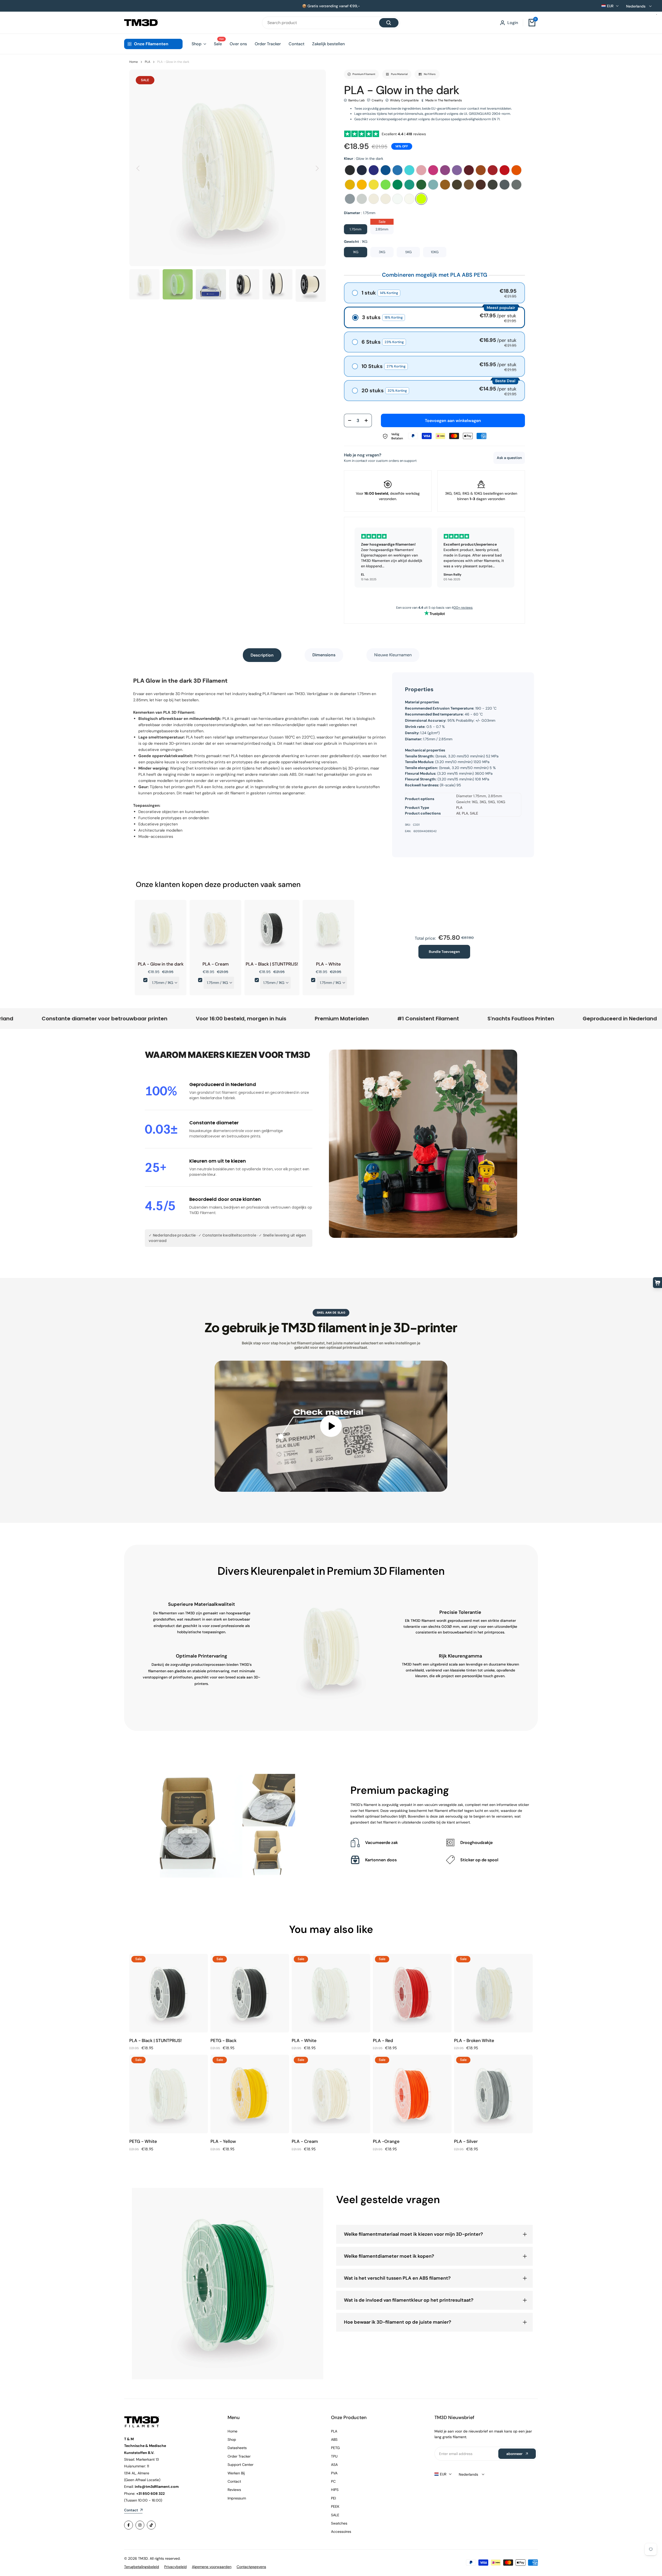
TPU (334, 2456)
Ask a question (509, 458)
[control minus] (348, 420)
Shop (232, 2439)
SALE (474, 813)
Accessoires (341, 2532)
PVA (334, 2473)
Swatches (339, 2523)
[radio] (350, 170)
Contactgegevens (251, 2567)
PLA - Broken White (474, 2040)
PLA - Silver (466, 2141)
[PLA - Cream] (215, 930)
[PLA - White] (328, 930)
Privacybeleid (175, 2567)
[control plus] (368, 420)
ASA (334, 2465)
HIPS (335, 2490)
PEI (333, 2498)
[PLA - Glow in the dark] (161, 930)
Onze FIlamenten (151, 44)
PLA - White (328, 964)
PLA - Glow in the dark (173, 62)
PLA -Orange (386, 2141)
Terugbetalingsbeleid (142, 2567)
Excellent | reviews (405, 134)
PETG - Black (224, 2040)
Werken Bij (236, 2473)
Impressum (237, 2498)
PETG (335, 2448)
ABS (334, 2439)
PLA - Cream (216, 964)
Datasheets (237, 2448)
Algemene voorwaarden (212, 2567)
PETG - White (143, 2141)
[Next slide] (317, 168)
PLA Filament (274, 694)
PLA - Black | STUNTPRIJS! (272, 964)
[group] (144, 284)
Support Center (240, 2465)
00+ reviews (463, 608)
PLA (148, 62)
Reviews (234, 2490)
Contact (234, 2481)
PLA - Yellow (223, 2141)
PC (333, 2481)
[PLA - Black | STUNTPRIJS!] (272, 930)
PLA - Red (383, 2040)
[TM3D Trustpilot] (434, 613)
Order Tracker (239, 2456)
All (458, 813)
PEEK (335, 2506)
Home (134, 62)
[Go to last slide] (138, 168)
